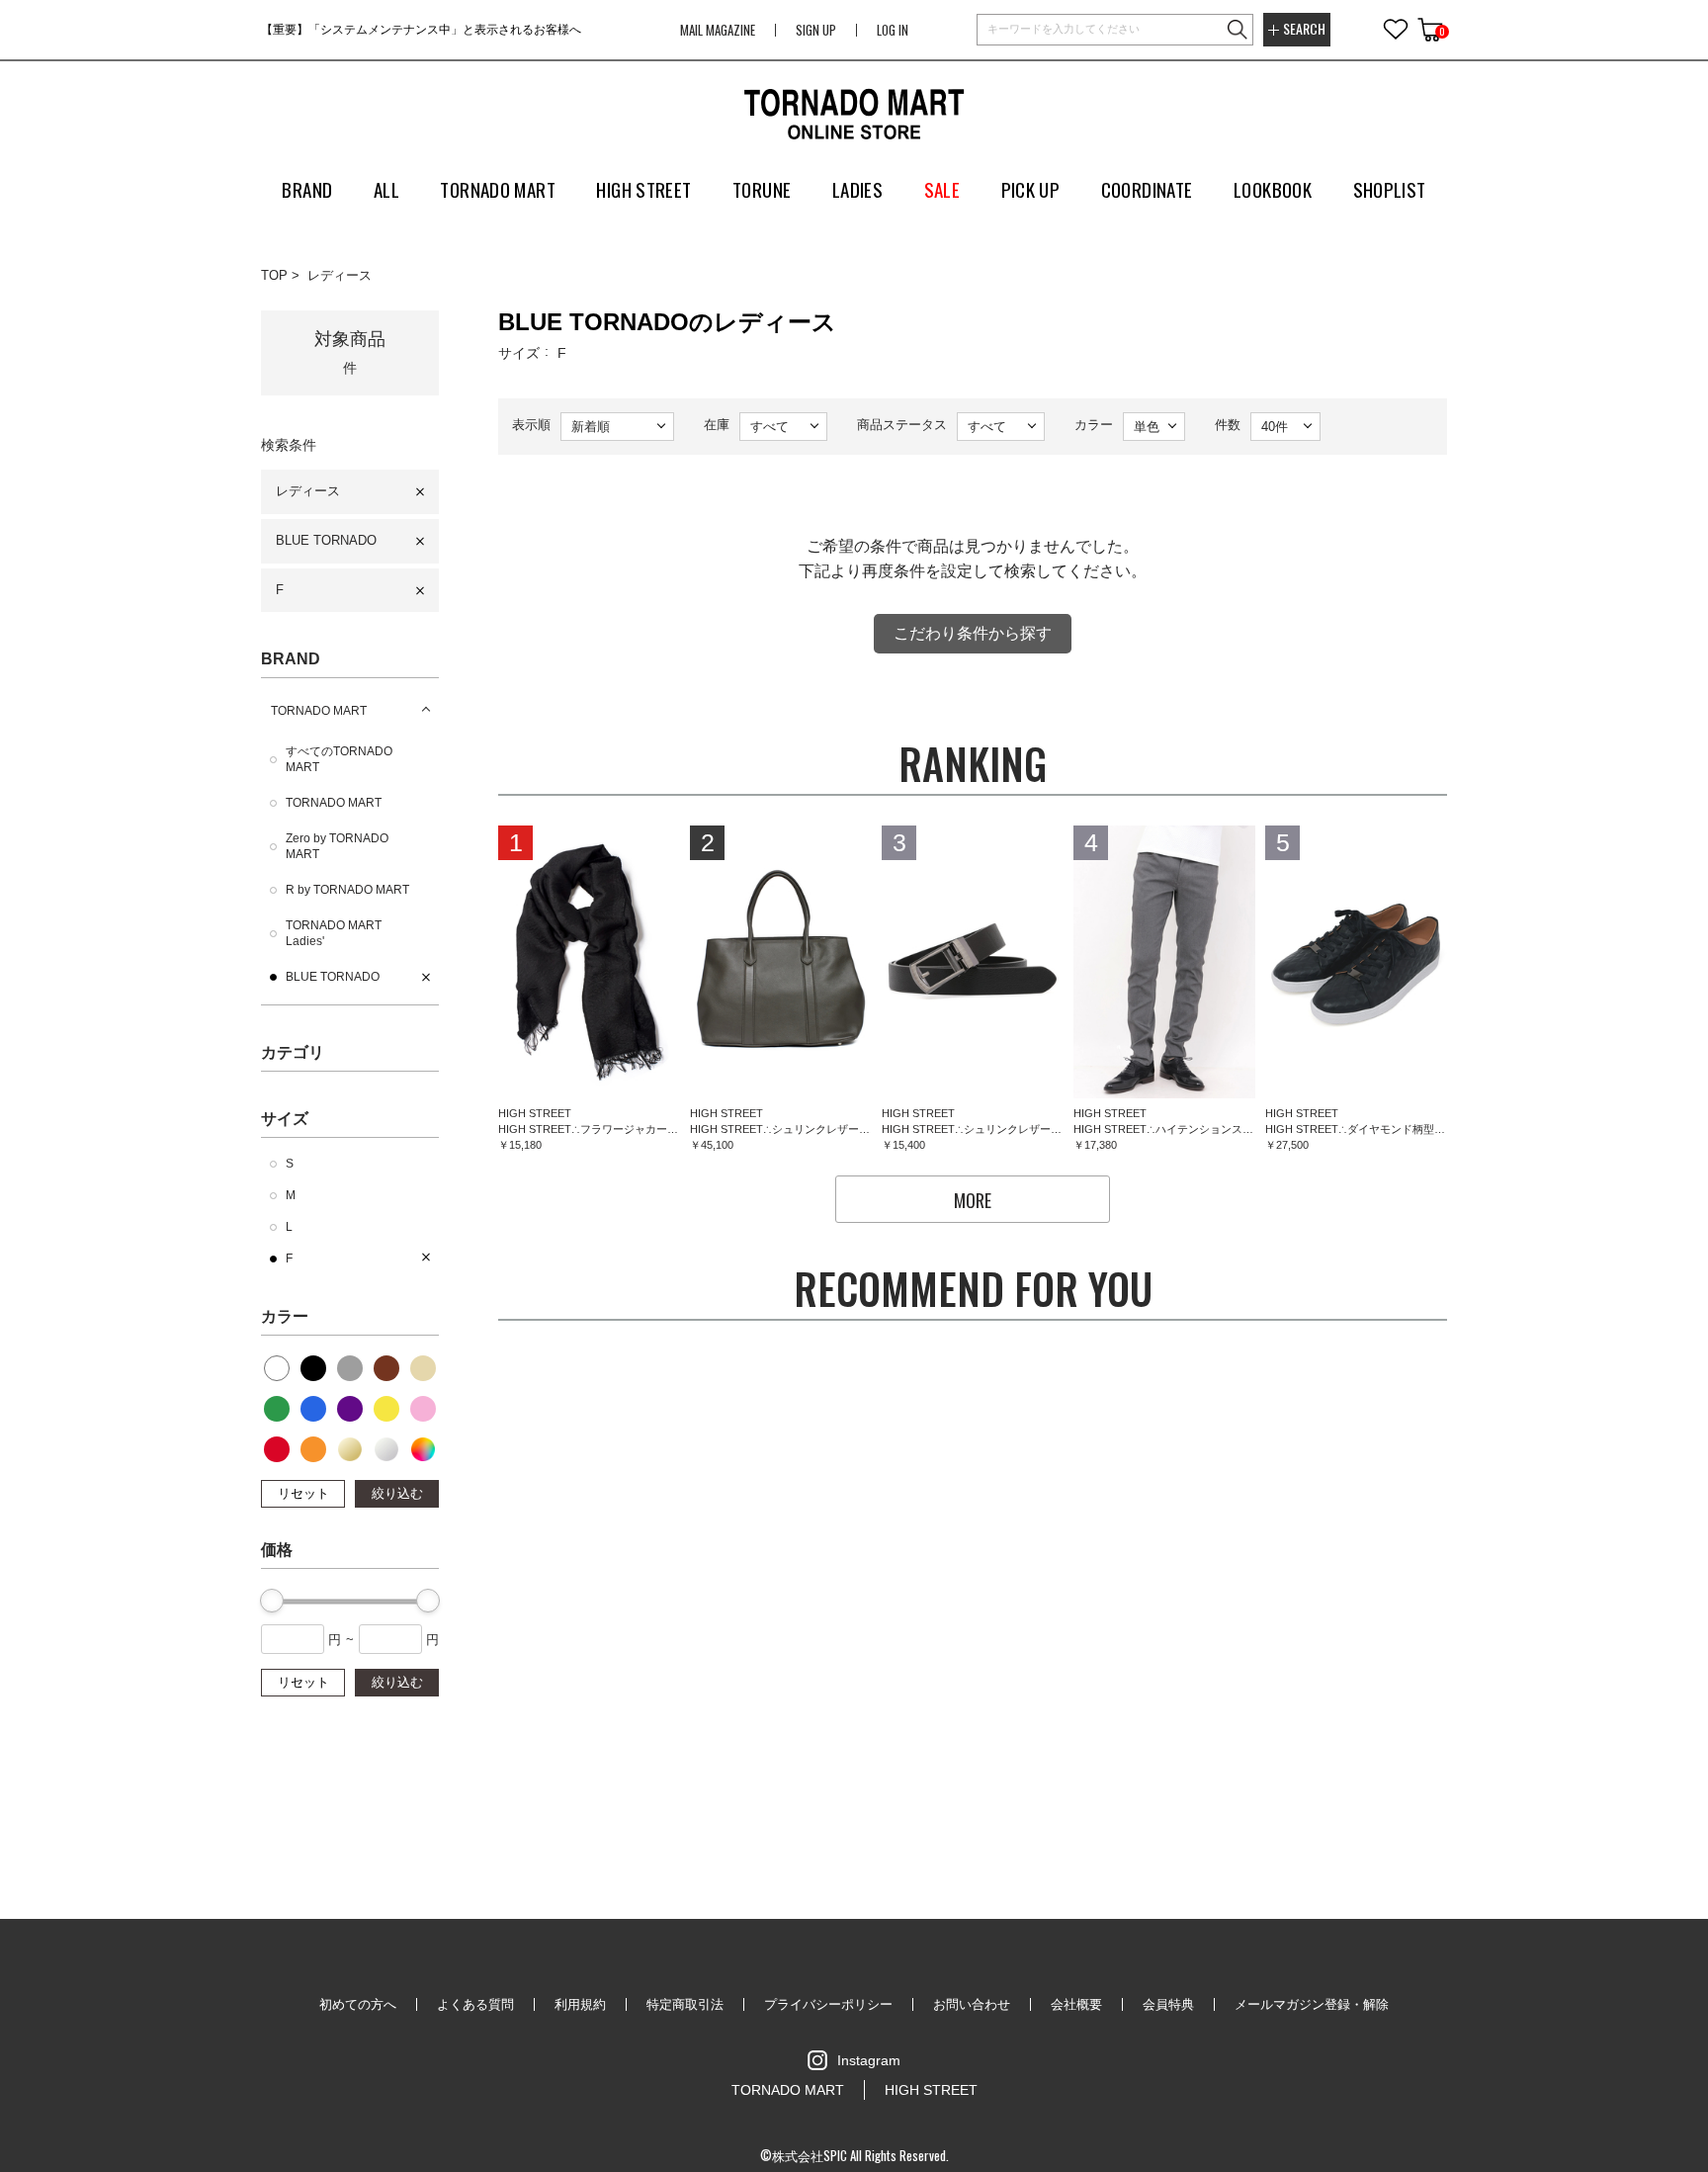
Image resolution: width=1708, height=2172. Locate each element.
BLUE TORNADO (326, 540)
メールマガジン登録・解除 (1312, 2004)
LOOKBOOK (1273, 189)
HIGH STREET (931, 2090)
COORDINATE (1147, 189)
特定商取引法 (685, 2004)
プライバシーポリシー (828, 2004)
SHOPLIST (1390, 189)
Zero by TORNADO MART (337, 846)
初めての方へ (358, 2004)
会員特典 (1168, 2004)
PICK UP (1031, 189)
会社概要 (1076, 2004)
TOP (274, 275)
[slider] (272, 1601)
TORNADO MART (319, 711)
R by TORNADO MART (347, 890)
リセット (303, 1493)
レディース (340, 275)
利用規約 (580, 2004)
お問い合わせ (972, 2004)
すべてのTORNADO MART (339, 759)
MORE (973, 1200)
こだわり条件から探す (973, 633)
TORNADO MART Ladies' (334, 933)
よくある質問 (475, 2004)
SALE (942, 189)
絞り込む (397, 1493)
